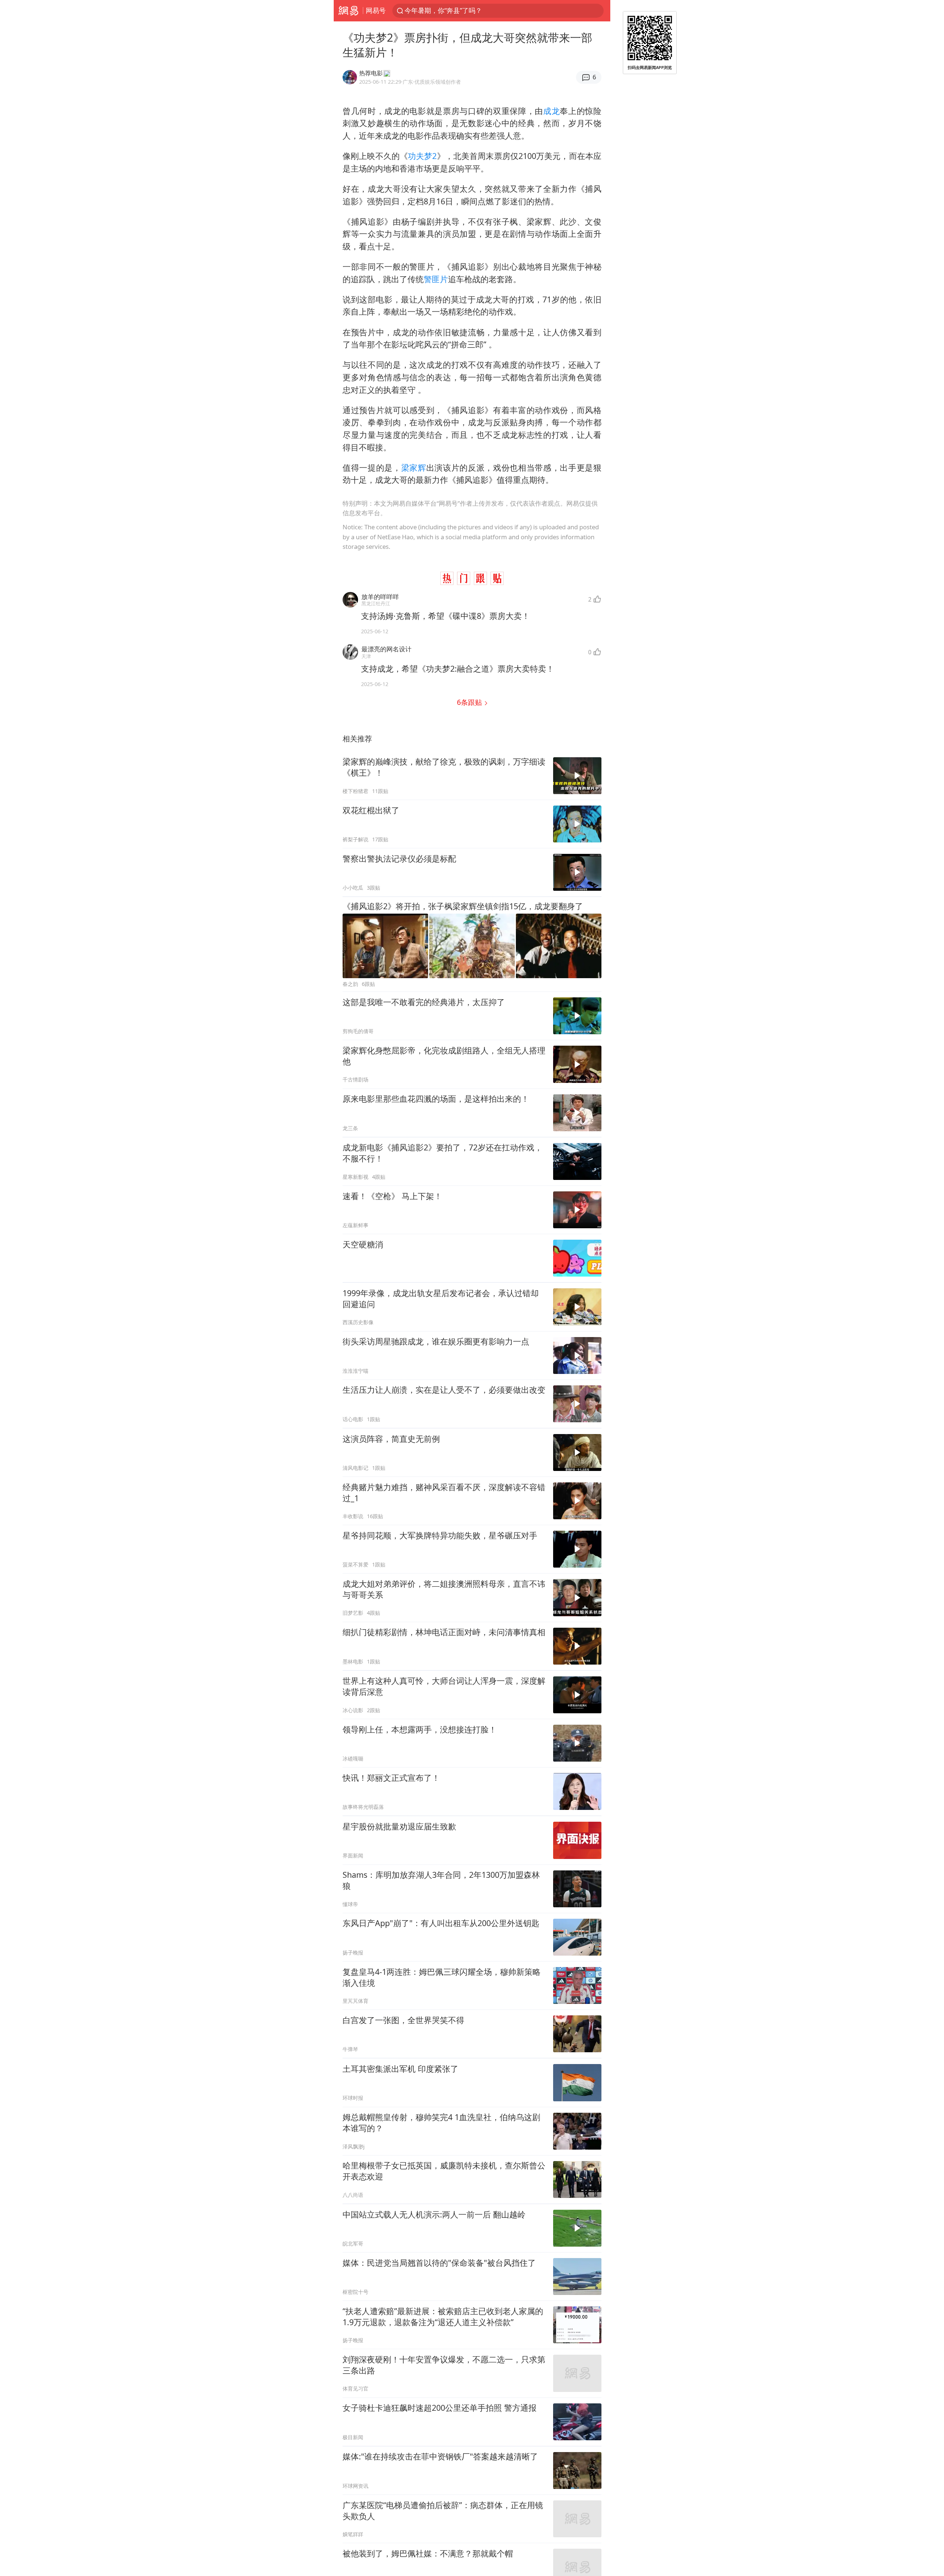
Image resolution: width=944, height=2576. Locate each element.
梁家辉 (414, 468)
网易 (348, 11)
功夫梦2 (422, 156)
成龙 (551, 111)
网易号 (376, 10)
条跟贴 (470, 702)
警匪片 (436, 279)
